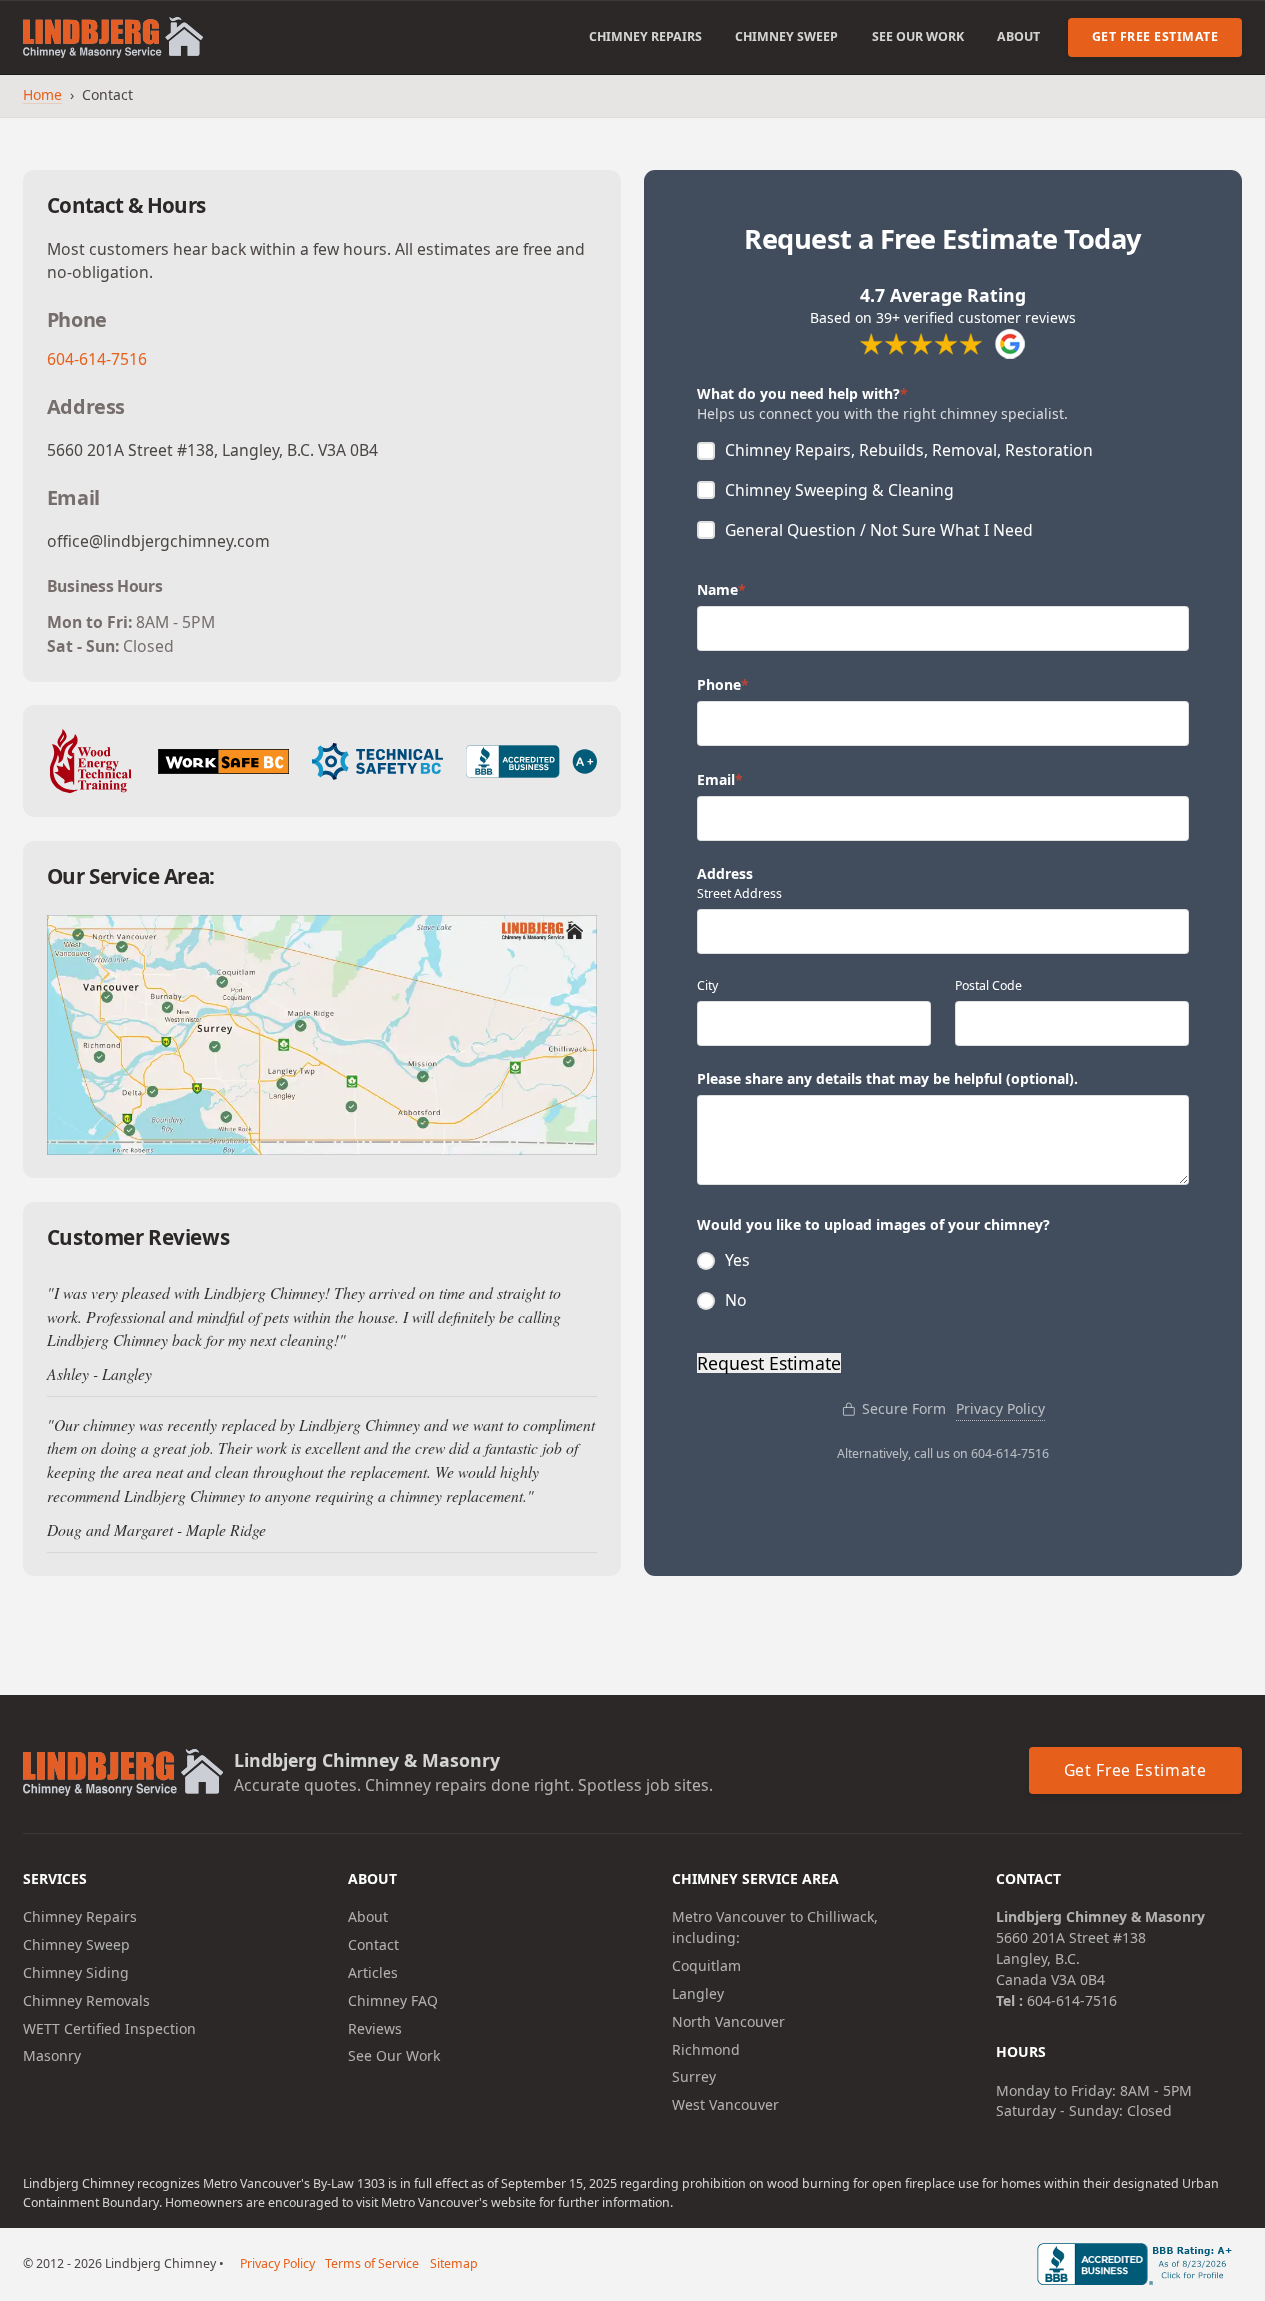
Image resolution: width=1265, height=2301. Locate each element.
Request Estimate (769, 1363)
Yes (737, 1259)
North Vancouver (728, 2021)
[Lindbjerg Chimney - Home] (113, 38)
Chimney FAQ (393, 2000)
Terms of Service (372, 2263)
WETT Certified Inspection (109, 2028)
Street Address (739, 893)
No (736, 1299)
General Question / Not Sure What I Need (879, 529)
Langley (698, 1993)
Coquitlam (706, 1965)
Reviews (375, 2028)
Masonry (52, 2055)
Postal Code (988, 985)
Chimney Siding (76, 1972)
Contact (373, 1944)
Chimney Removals (86, 2000)
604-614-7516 (97, 359)
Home (42, 94)
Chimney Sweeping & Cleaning (839, 489)
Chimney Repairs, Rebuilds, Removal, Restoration (909, 449)
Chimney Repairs (645, 36)
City (707, 985)
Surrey (694, 2076)
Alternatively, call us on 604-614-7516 (943, 1453)
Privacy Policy (1000, 1408)
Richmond (706, 2049)
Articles (373, 1972)
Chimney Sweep (786, 36)
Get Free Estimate (1155, 36)
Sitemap (454, 2263)
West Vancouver (725, 2104)
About (1018, 36)
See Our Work (918, 36)
